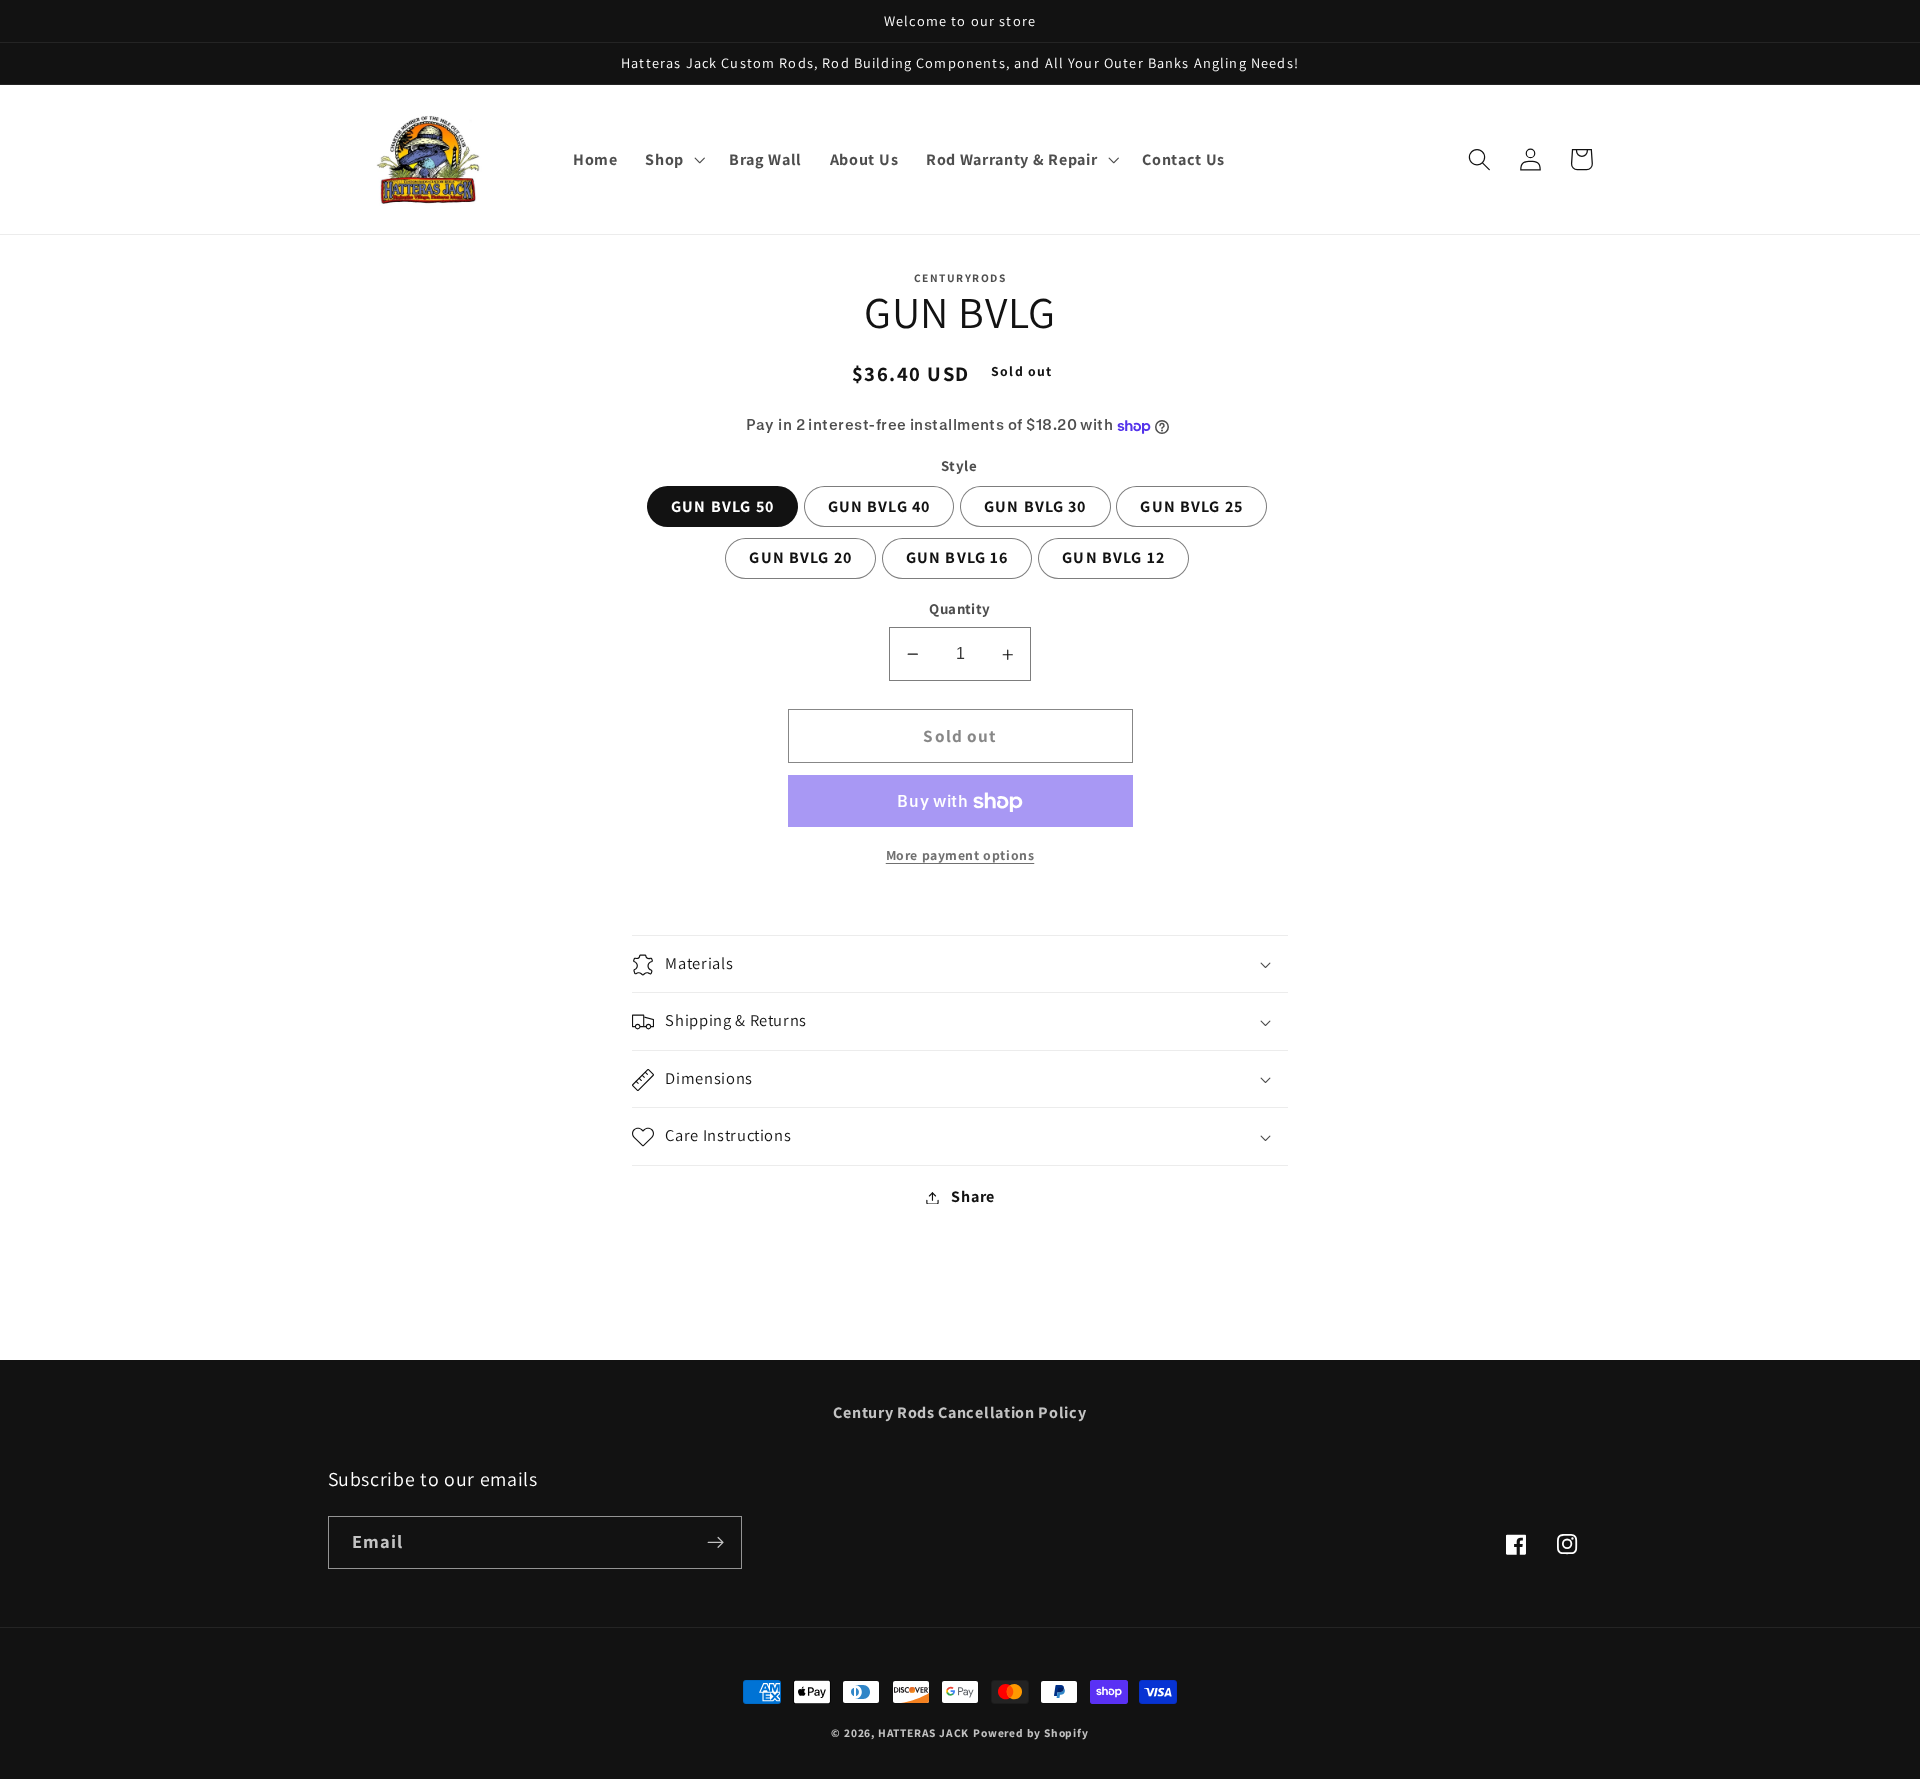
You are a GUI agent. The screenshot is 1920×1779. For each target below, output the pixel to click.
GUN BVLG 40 (879, 507)
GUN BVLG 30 (1035, 507)
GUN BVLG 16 (957, 558)
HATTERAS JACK (923, 1732)
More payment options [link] (960, 856)
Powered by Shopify (1031, 1732)
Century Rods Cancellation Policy (959, 1412)
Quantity (960, 609)
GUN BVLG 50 (722, 507)
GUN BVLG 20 (800, 558)
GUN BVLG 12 (1113, 558)
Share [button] (972, 1197)
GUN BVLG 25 (1191, 507)
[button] (673, 160)
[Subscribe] (715, 1543)
